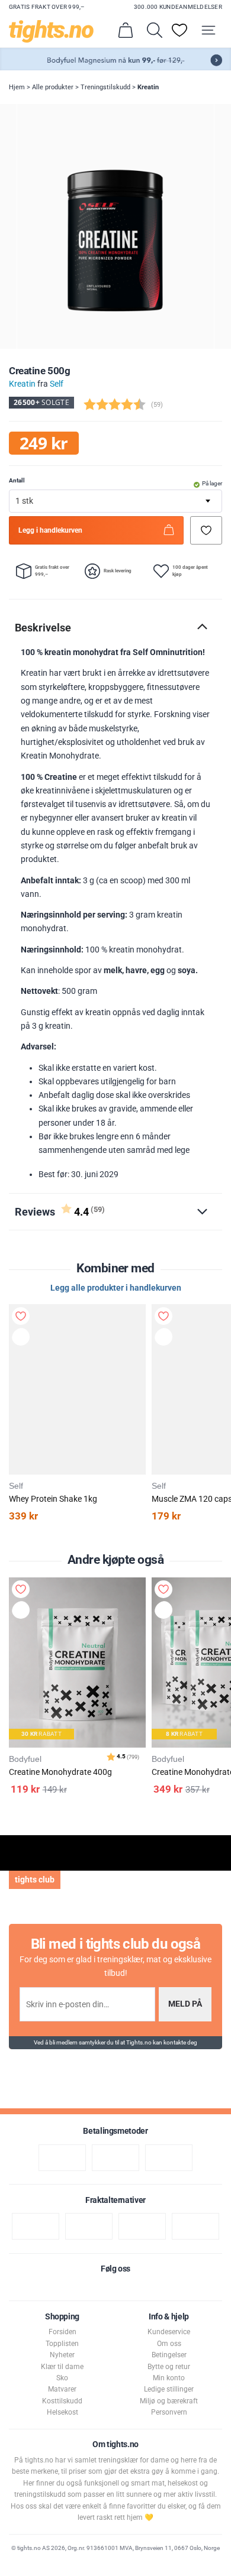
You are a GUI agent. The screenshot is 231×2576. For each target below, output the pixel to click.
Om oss (169, 2344)
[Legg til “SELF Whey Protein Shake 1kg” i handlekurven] (23, 1339)
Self (57, 384)
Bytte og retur (169, 2367)
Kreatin (148, 87)
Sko (62, 2378)
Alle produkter (53, 87)
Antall (17, 480)
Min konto (169, 2378)
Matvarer (62, 2389)
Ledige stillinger (169, 2389)
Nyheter (62, 2355)
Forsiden (62, 2332)
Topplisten (62, 2344)
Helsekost (62, 2412)
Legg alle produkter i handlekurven (116, 1288)
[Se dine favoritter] (179, 30)
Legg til (23, 1612)
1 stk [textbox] (24, 501)
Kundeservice (169, 2332)
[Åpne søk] (155, 30)
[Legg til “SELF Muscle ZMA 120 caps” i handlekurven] (165, 1339)
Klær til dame (62, 2367)
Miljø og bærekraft (169, 2401)
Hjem (17, 87)
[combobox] (115, 501)
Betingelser (169, 2355)
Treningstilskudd (105, 87)
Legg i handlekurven (50, 530)
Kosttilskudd (62, 2401)
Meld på (185, 2004)
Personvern (169, 2412)
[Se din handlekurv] (126, 30)
